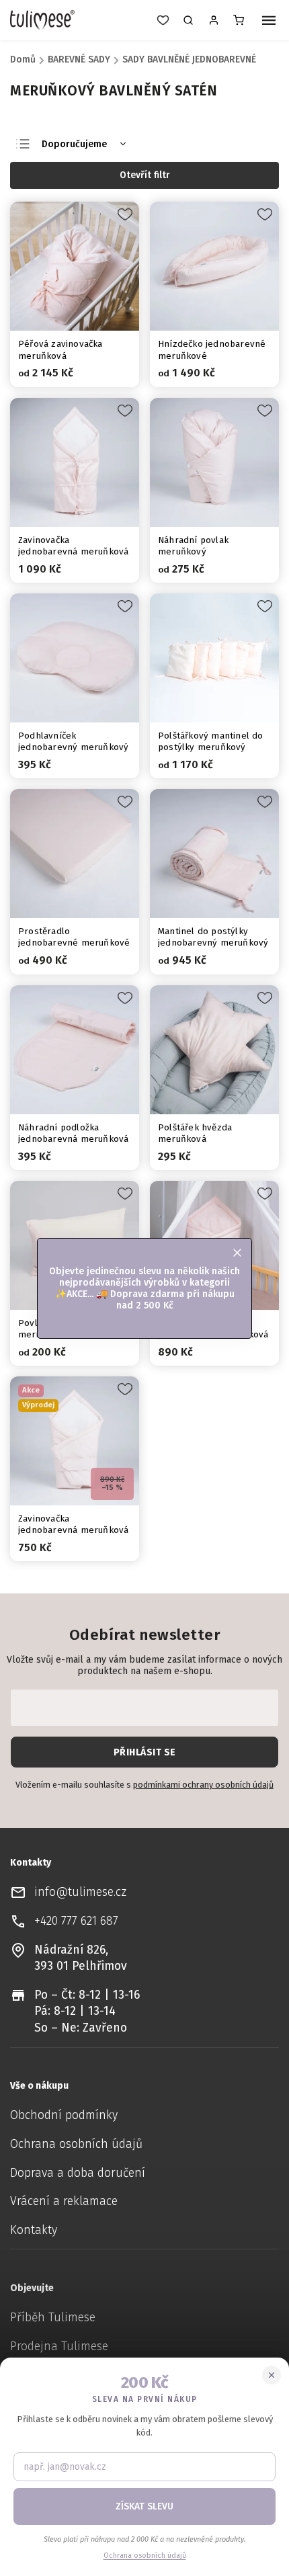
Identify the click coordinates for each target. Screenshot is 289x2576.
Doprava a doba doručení (78, 2173)
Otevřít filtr (145, 175)
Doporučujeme (74, 144)
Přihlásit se (145, 1752)
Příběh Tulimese (53, 2318)
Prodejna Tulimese (59, 2346)
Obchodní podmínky (64, 2115)
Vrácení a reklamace (64, 2201)
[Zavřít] (272, 2375)
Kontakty (34, 2230)
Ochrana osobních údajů (76, 2144)
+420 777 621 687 (76, 1921)
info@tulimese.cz (80, 1892)
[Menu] (269, 22)
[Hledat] (188, 20)
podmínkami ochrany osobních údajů (203, 1785)
